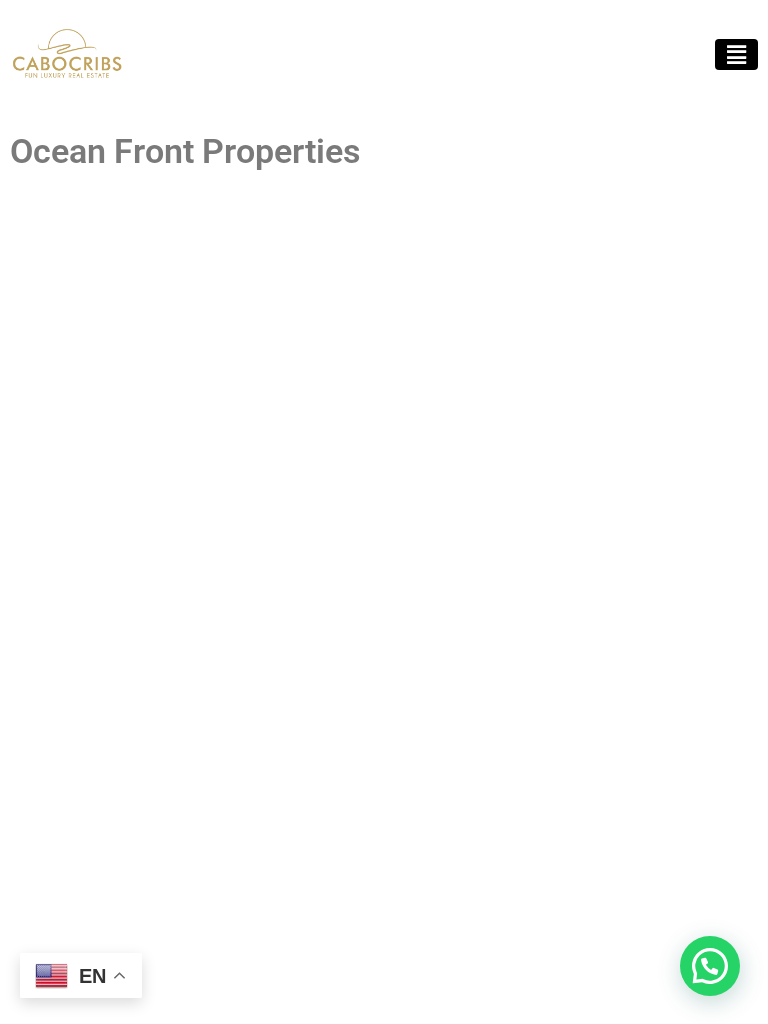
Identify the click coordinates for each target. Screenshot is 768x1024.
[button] (736, 54)
